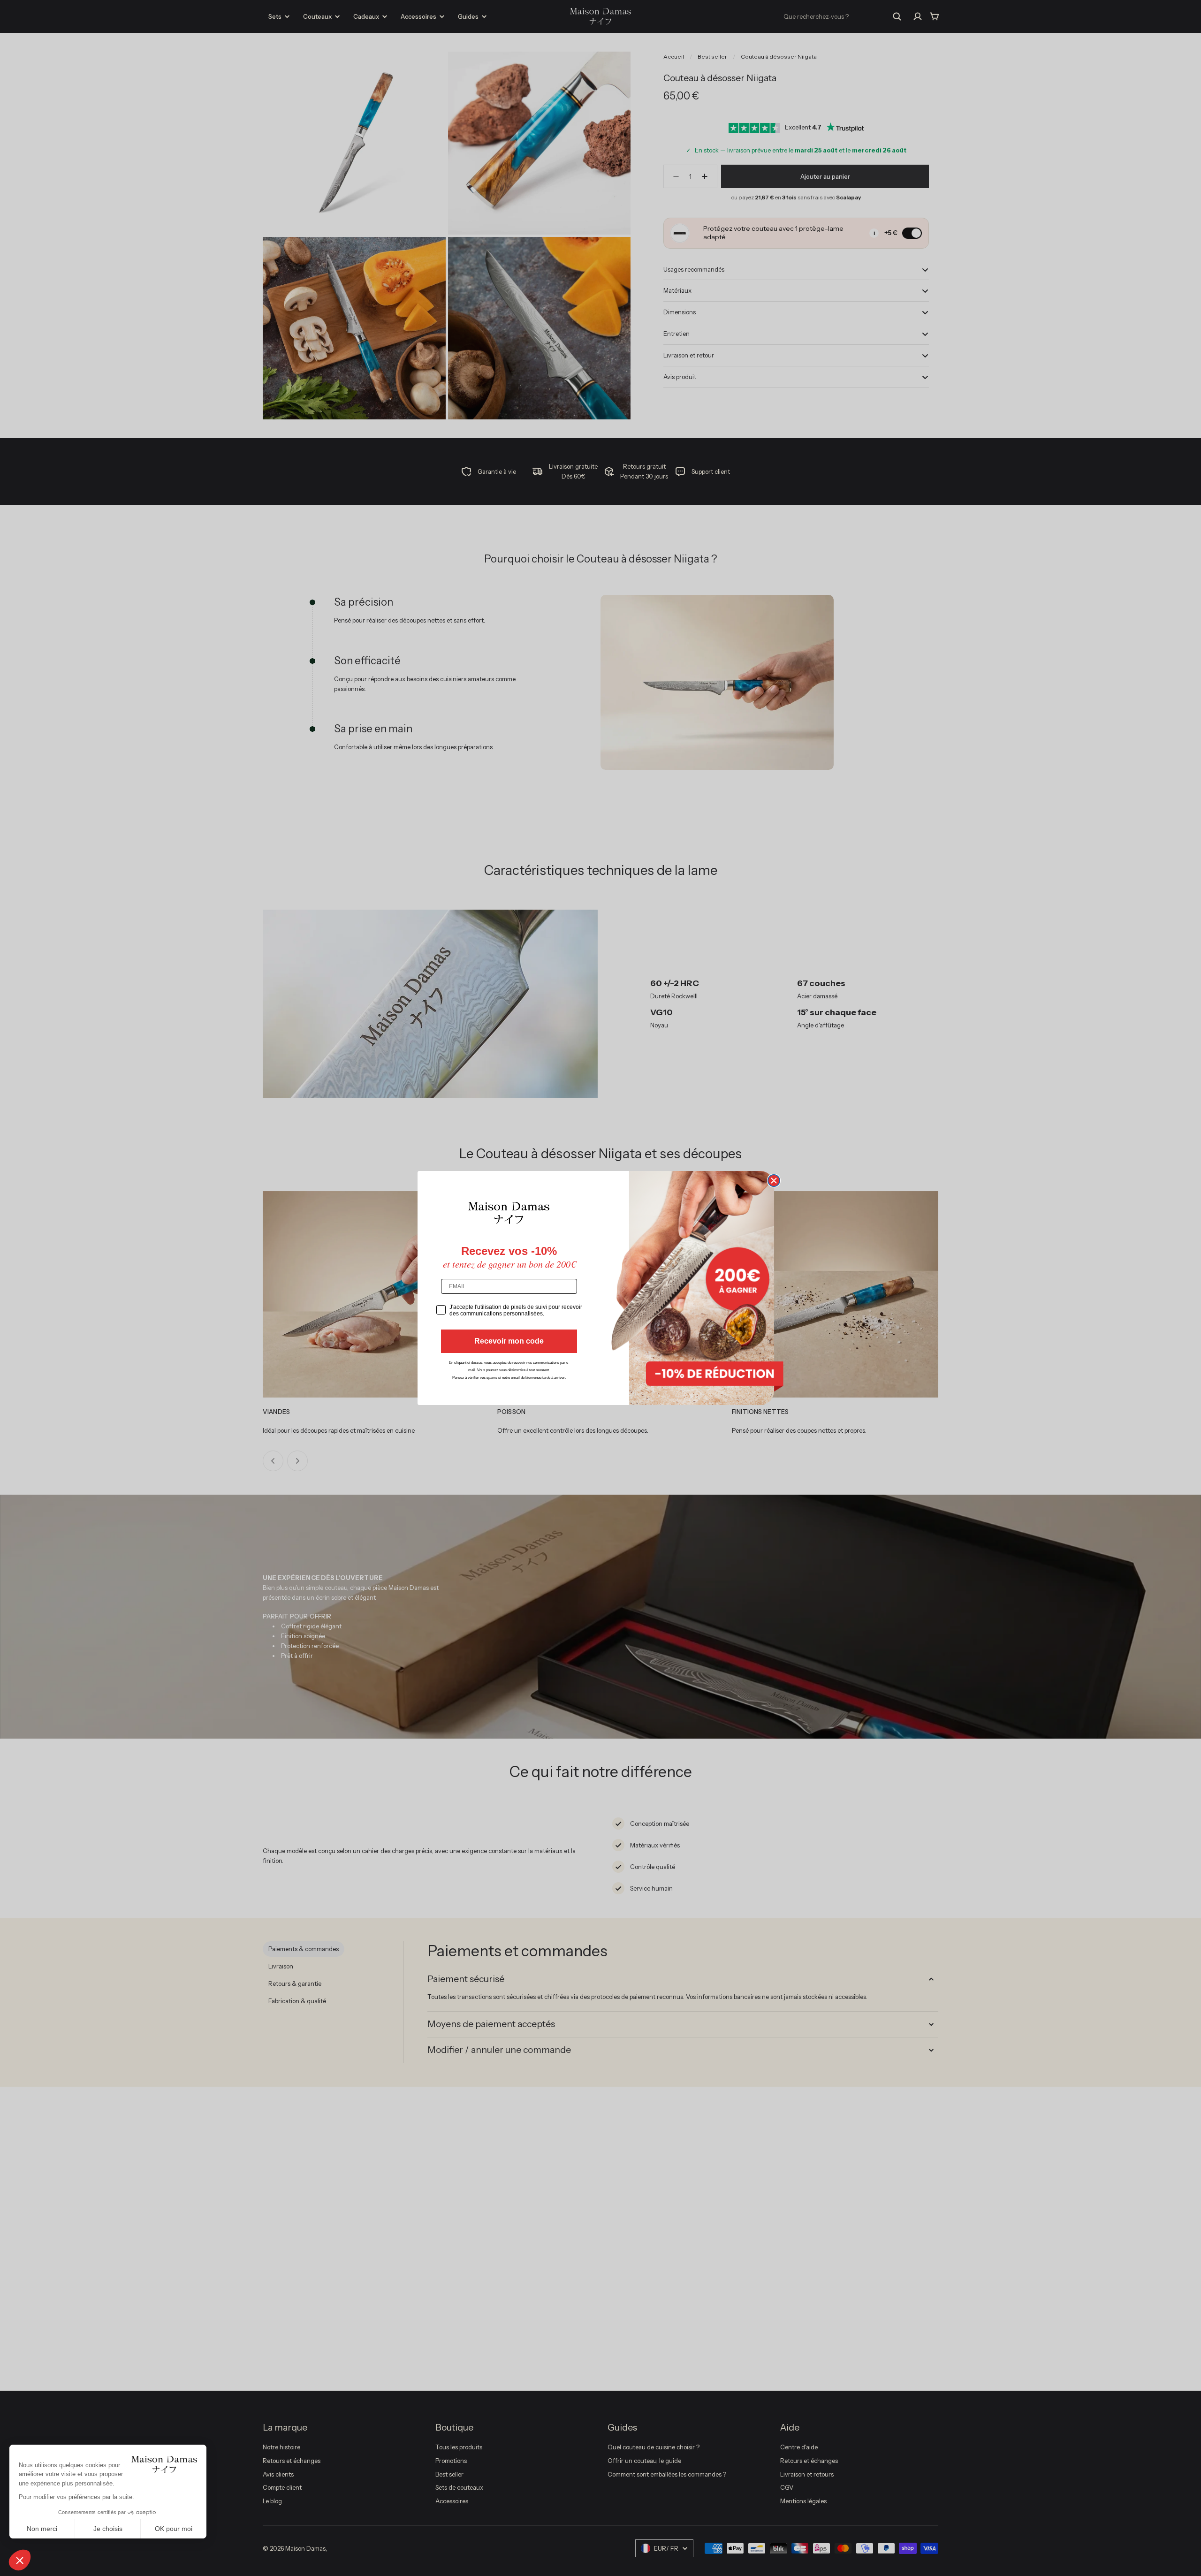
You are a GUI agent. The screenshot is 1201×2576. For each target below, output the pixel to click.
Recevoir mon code (509, 1341)
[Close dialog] (774, 1181)
